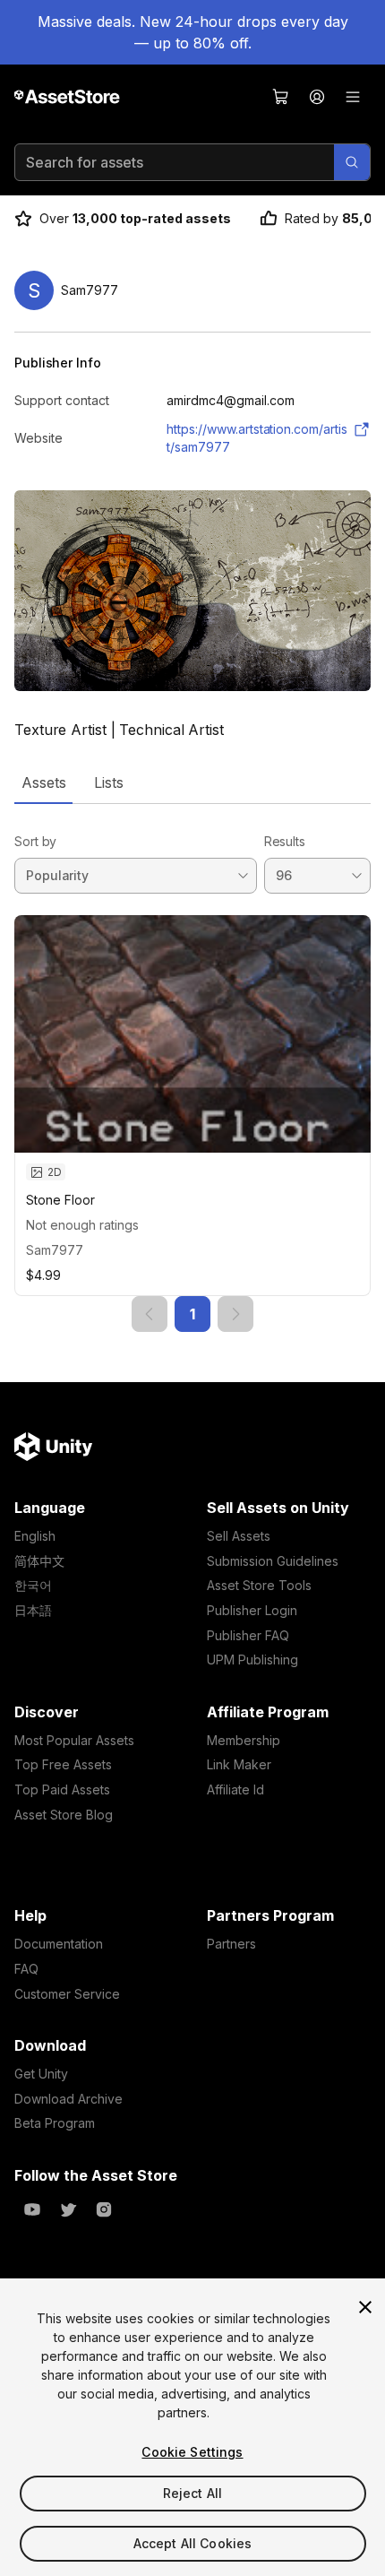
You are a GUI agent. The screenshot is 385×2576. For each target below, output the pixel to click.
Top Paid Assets (62, 1789)
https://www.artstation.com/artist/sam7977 (257, 438)
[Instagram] (104, 2209)
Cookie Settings (192, 2452)
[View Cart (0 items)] (281, 97)
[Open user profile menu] (317, 97)
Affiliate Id (235, 1789)
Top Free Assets (63, 1764)
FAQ (26, 1969)
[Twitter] (68, 2209)
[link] (150, 1314)
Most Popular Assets (74, 1740)
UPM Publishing (252, 1660)
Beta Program (55, 2123)
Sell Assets (239, 1536)
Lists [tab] (109, 782)
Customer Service (67, 1994)
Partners (231, 1944)
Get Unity (41, 2074)
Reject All (192, 2493)
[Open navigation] (353, 97)
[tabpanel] (192, 1068)
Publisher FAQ (248, 1635)
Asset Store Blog (64, 1815)
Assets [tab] (43, 782)
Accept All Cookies (193, 2543)
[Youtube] (32, 2209)
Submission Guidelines (273, 1561)
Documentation (59, 1944)
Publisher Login (252, 1610)
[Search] (352, 162)
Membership (244, 1740)
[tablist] (192, 782)
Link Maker (239, 1764)
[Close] (365, 2307)
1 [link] (192, 1314)
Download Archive (68, 2099)
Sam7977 (55, 1250)
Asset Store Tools (259, 1585)
